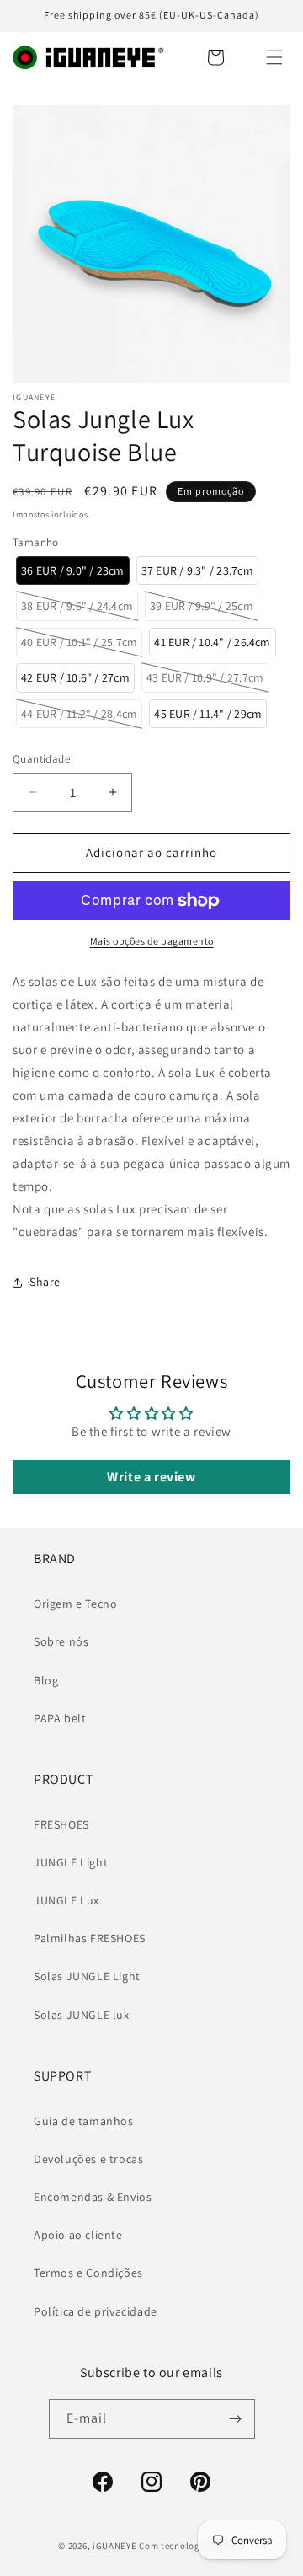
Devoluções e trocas (88, 2159)
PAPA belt (60, 1718)
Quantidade (41, 759)
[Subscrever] (236, 2419)
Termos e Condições (88, 2273)
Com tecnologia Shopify (191, 2546)
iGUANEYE (115, 2546)
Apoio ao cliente (78, 2235)
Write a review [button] (151, 1477)
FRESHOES (61, 1824)
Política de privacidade (96, 2311)
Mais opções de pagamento (152, 941)
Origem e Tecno (75, 1604)
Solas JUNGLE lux (82, 2015)
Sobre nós (61, 1641)
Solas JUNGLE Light (87, 1976)
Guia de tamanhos (84, 2121)
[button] (274, 57)
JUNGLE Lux (66, 1900)
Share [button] (45, 1282)
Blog (46, 1680)
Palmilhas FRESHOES (90, 1938)
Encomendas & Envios (93, 2197)
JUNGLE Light (71, 1862)
